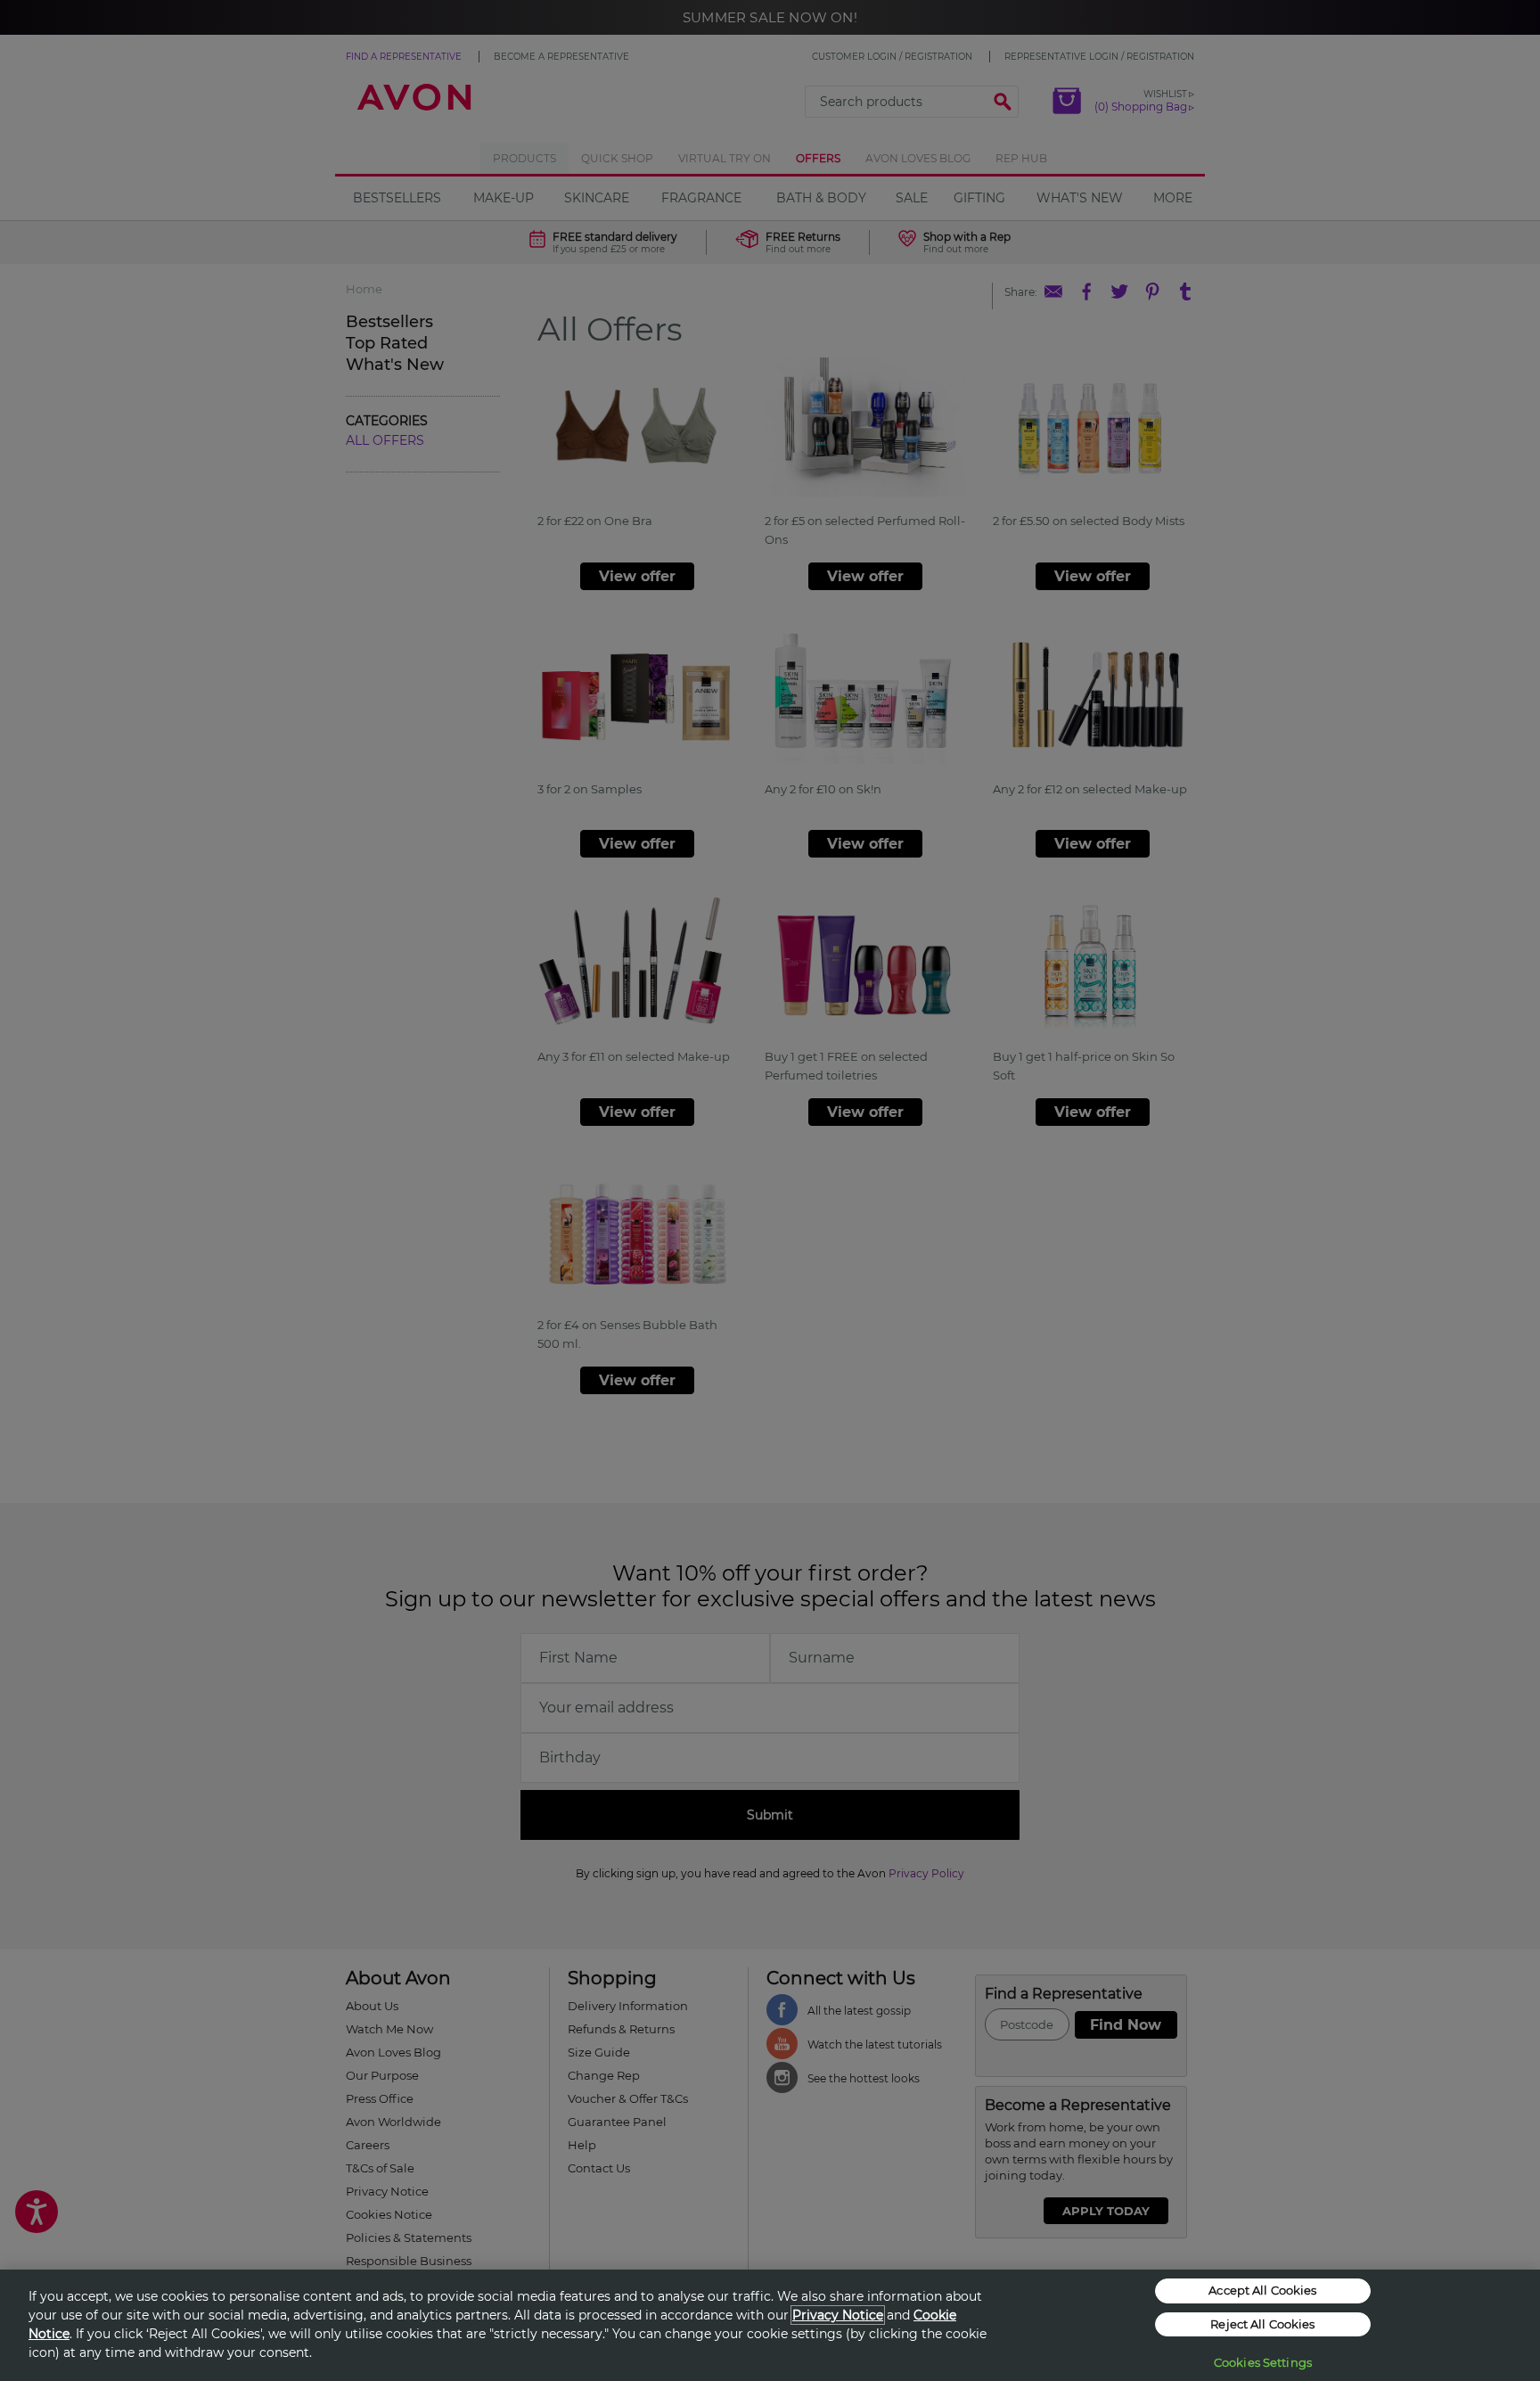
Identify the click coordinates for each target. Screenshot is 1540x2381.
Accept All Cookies (1262, 2290)
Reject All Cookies (1262, 2324)
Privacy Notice (838, 2315)
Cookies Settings (1263, 2362)
